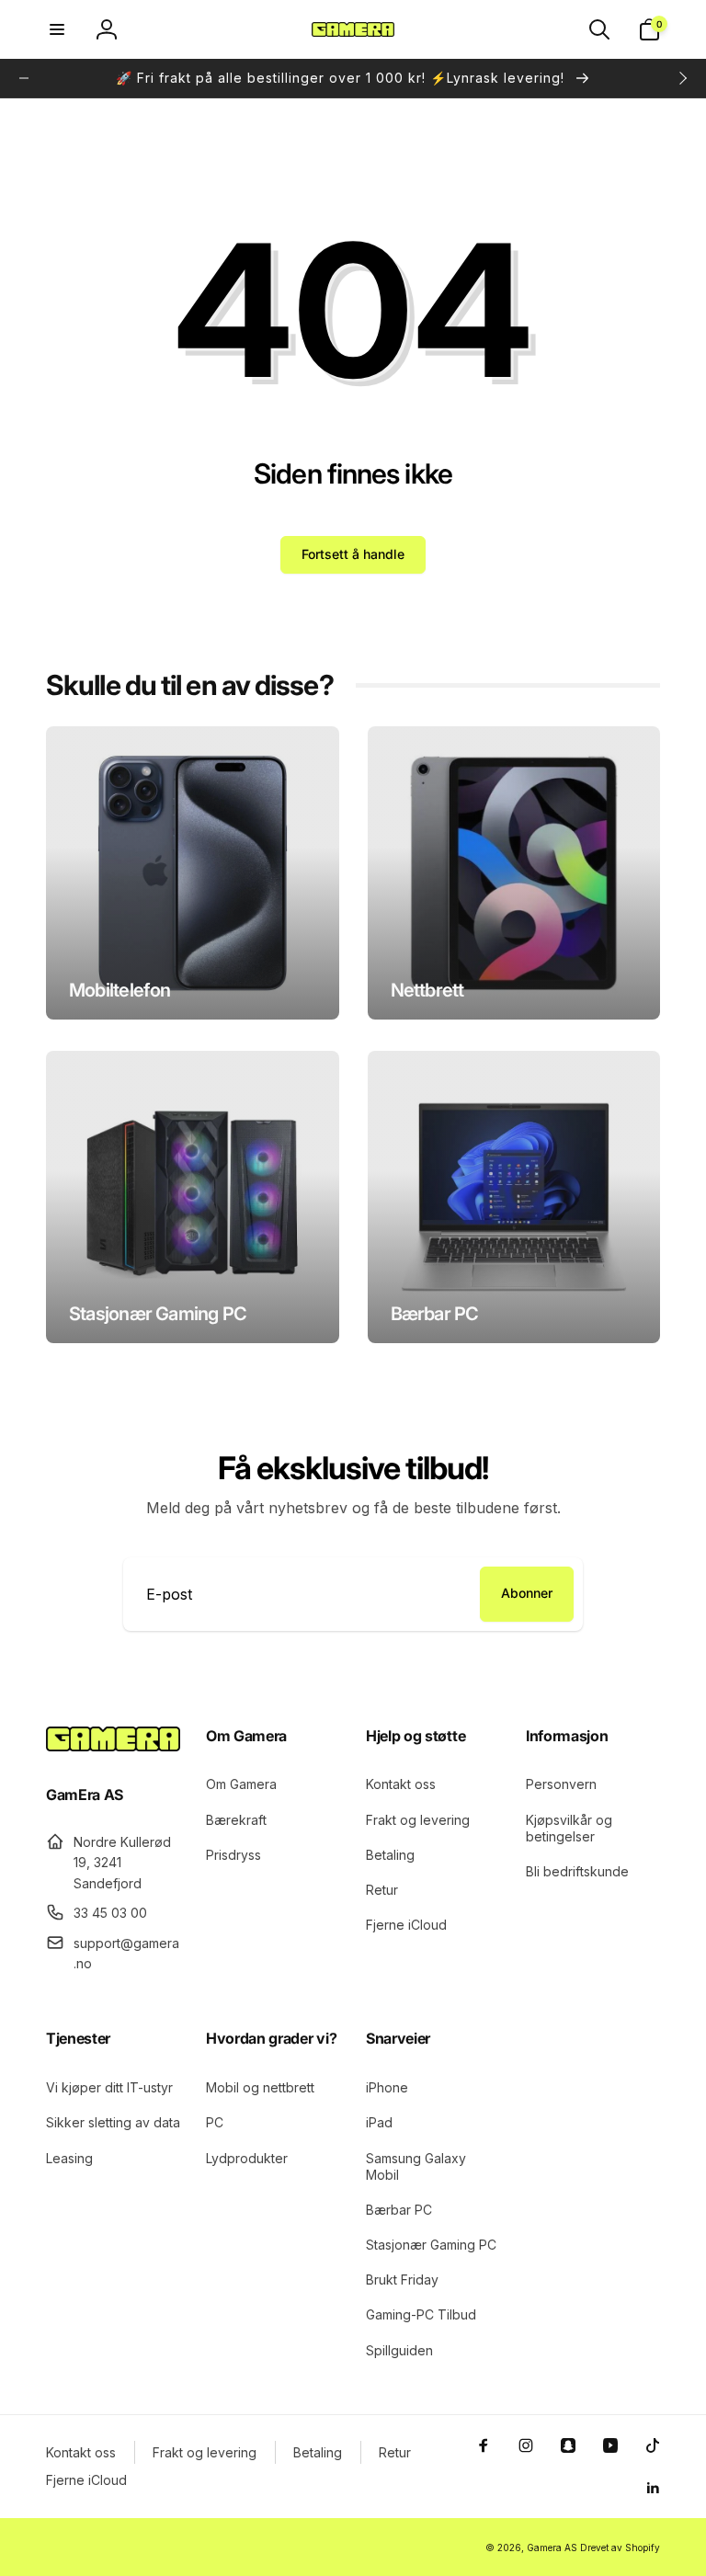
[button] (57, 29)
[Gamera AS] (113, 1746)
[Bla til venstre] (24, 78)
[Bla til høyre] (682, 78)
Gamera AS (552, 2548)
